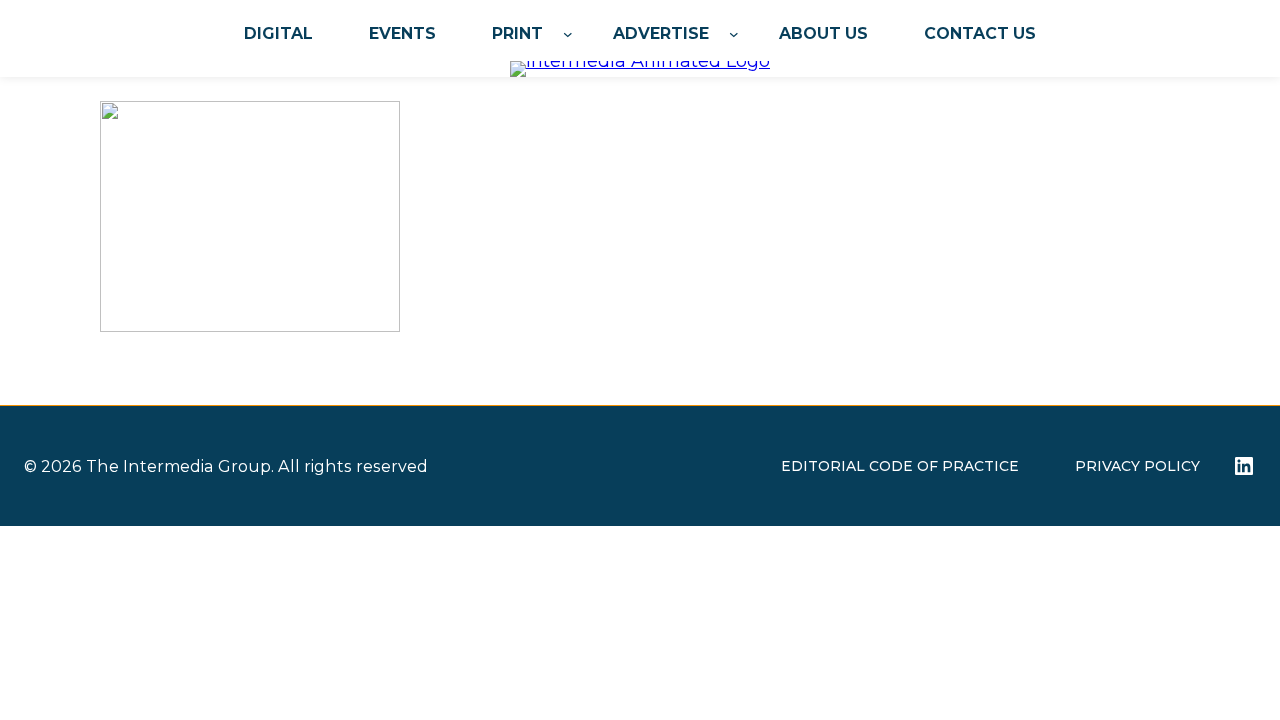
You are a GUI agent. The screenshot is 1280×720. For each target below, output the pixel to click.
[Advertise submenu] (734, 34)
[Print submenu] (568, 34)
